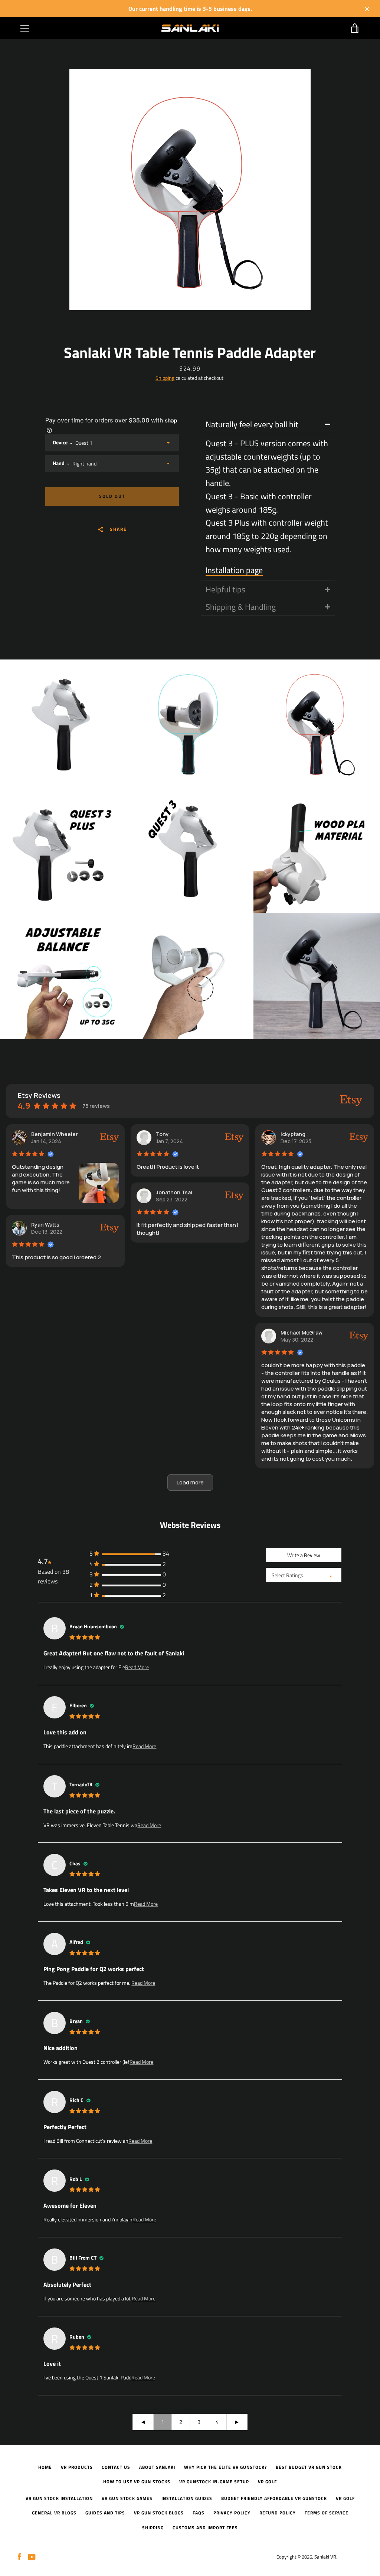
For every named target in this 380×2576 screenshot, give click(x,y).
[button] (190, 1483)
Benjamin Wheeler (55, 1134)
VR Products (77, 2467)
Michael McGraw (302, 1333)
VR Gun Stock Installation (59, 2498)
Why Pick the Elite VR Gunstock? (225, 2467)
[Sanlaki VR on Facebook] (19, 2556)
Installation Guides (187, 2498)
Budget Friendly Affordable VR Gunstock (274, 2498)
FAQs (199, 2513)
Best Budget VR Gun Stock (309, 2467)
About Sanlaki (157, 2467)
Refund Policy (278, 2513)
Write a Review (304, 1555)
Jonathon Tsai (174, 1192)
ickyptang (293, 1134)
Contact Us (116, 2467)
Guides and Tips (105, 2513)
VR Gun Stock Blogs (159, 2513)
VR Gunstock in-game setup (214, 2482)
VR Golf (267, 2482)
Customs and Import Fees (205, 2528)
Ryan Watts (45, 1225)
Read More (137, 1667)
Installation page (234, 570)
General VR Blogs (54, 2513)
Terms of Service (327, 2513)
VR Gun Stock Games (127, 2498)
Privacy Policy (232, 2513)
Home (45, 2467)
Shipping (165, 378)
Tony (162, 1134)
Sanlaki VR (325, 2557)
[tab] (268, 425)
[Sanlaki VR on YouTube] (32, 2556)
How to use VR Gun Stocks (137, 2482)
